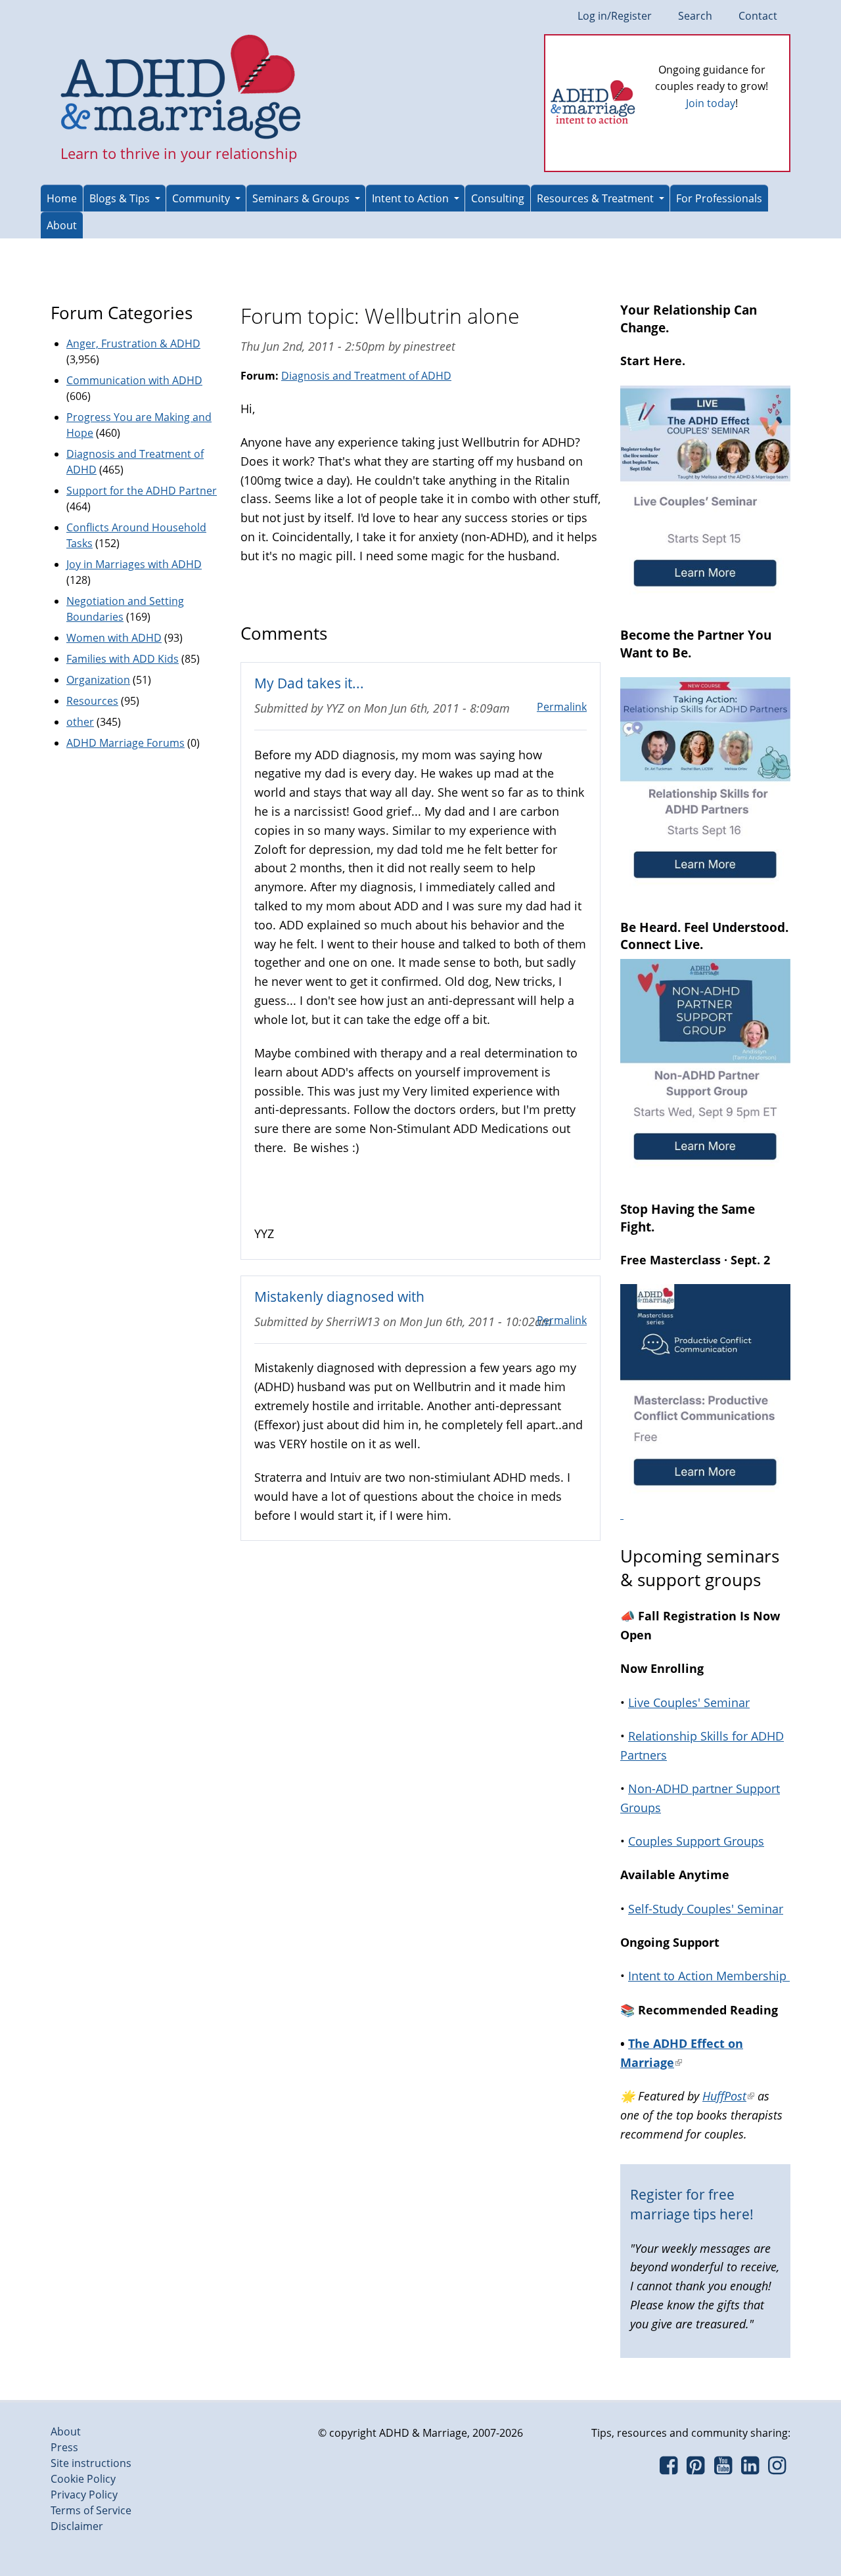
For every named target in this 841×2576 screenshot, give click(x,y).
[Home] (181, 88)
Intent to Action (410, 198)
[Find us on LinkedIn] (750, 2469)
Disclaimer (77, 2526)
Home (62, 198)
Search (695, 16)
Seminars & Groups (301, 198)
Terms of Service (91, 2510)
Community (201, 198)
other (80, 722)
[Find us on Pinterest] (695, 2469)
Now (730, 125)
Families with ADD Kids (123, 659)
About (62, 225)
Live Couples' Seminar (689, 1702)
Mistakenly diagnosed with (339, 1296)
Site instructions (91, 2463)
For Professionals (719, 198)
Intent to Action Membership (709, 1976)
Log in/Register (615, 16)
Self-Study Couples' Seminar (706, 1909)
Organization (98, 680)
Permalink (562, 707)
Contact (758, 16)
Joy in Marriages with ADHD (134, 564)
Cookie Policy (83, 2479)
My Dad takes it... (309, 683)
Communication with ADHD (134, 380)
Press (64, 2447)
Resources (92, 701)
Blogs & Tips (120, 198)
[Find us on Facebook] (669, 2469)
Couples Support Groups (696, 1841)
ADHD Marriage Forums (125, 743)
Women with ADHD (114, 638)
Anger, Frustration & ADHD (133, 344)
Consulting (498, 198)
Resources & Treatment (595, 198)
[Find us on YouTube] (723, 2469)
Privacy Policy (84, 2495)
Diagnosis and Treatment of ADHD (366, 376)
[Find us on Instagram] (777, 2469)
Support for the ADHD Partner (142, 491)
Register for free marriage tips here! (692, 2204)
